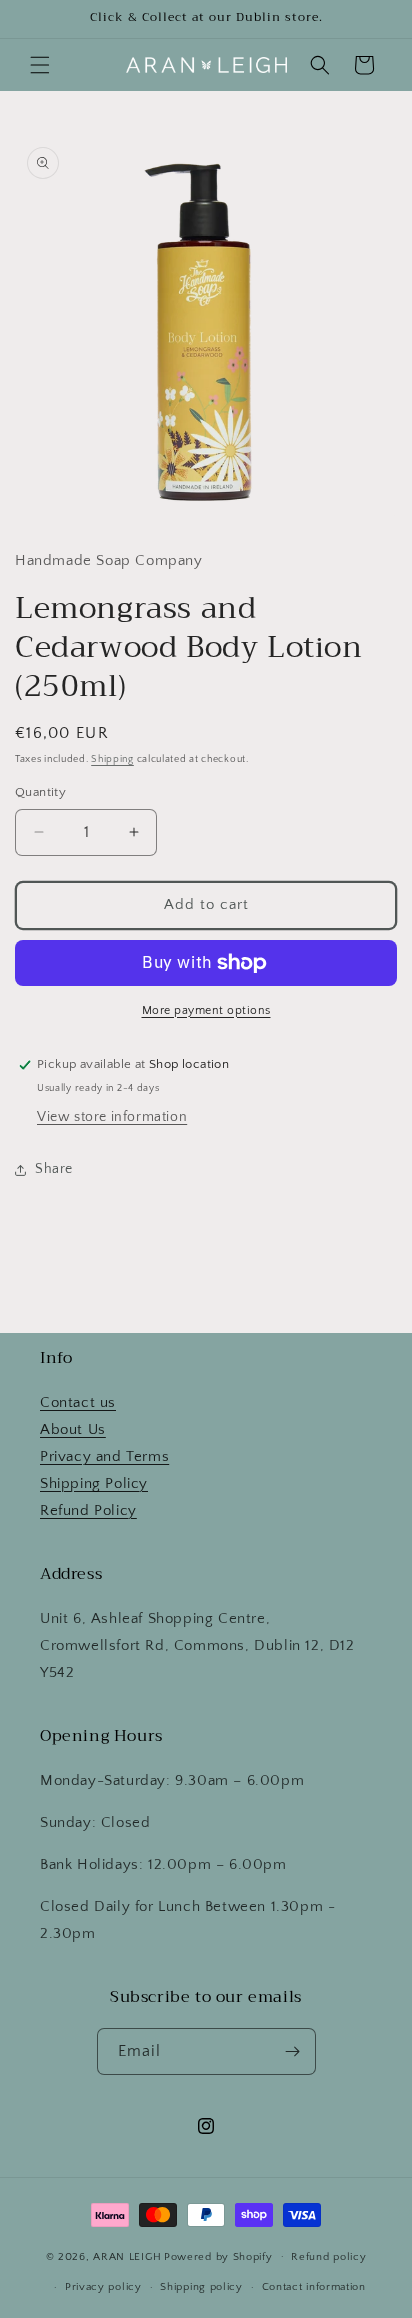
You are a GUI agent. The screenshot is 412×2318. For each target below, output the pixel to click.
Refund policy (328, 2257)
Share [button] (54, 1169)
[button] (40, 65)
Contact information (314, 2287)
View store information (112, 1117)
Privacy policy (103, 2287)
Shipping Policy (94, 1483)
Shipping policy (201, 2287)
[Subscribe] (293, 2051)
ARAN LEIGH (127, 2256)
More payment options (206, 1010)
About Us (73, 1429)
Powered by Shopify (218, 2256)
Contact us (78, 1402)
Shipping (112, 759)
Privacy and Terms (104, 1456)
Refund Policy (88, 1510)
